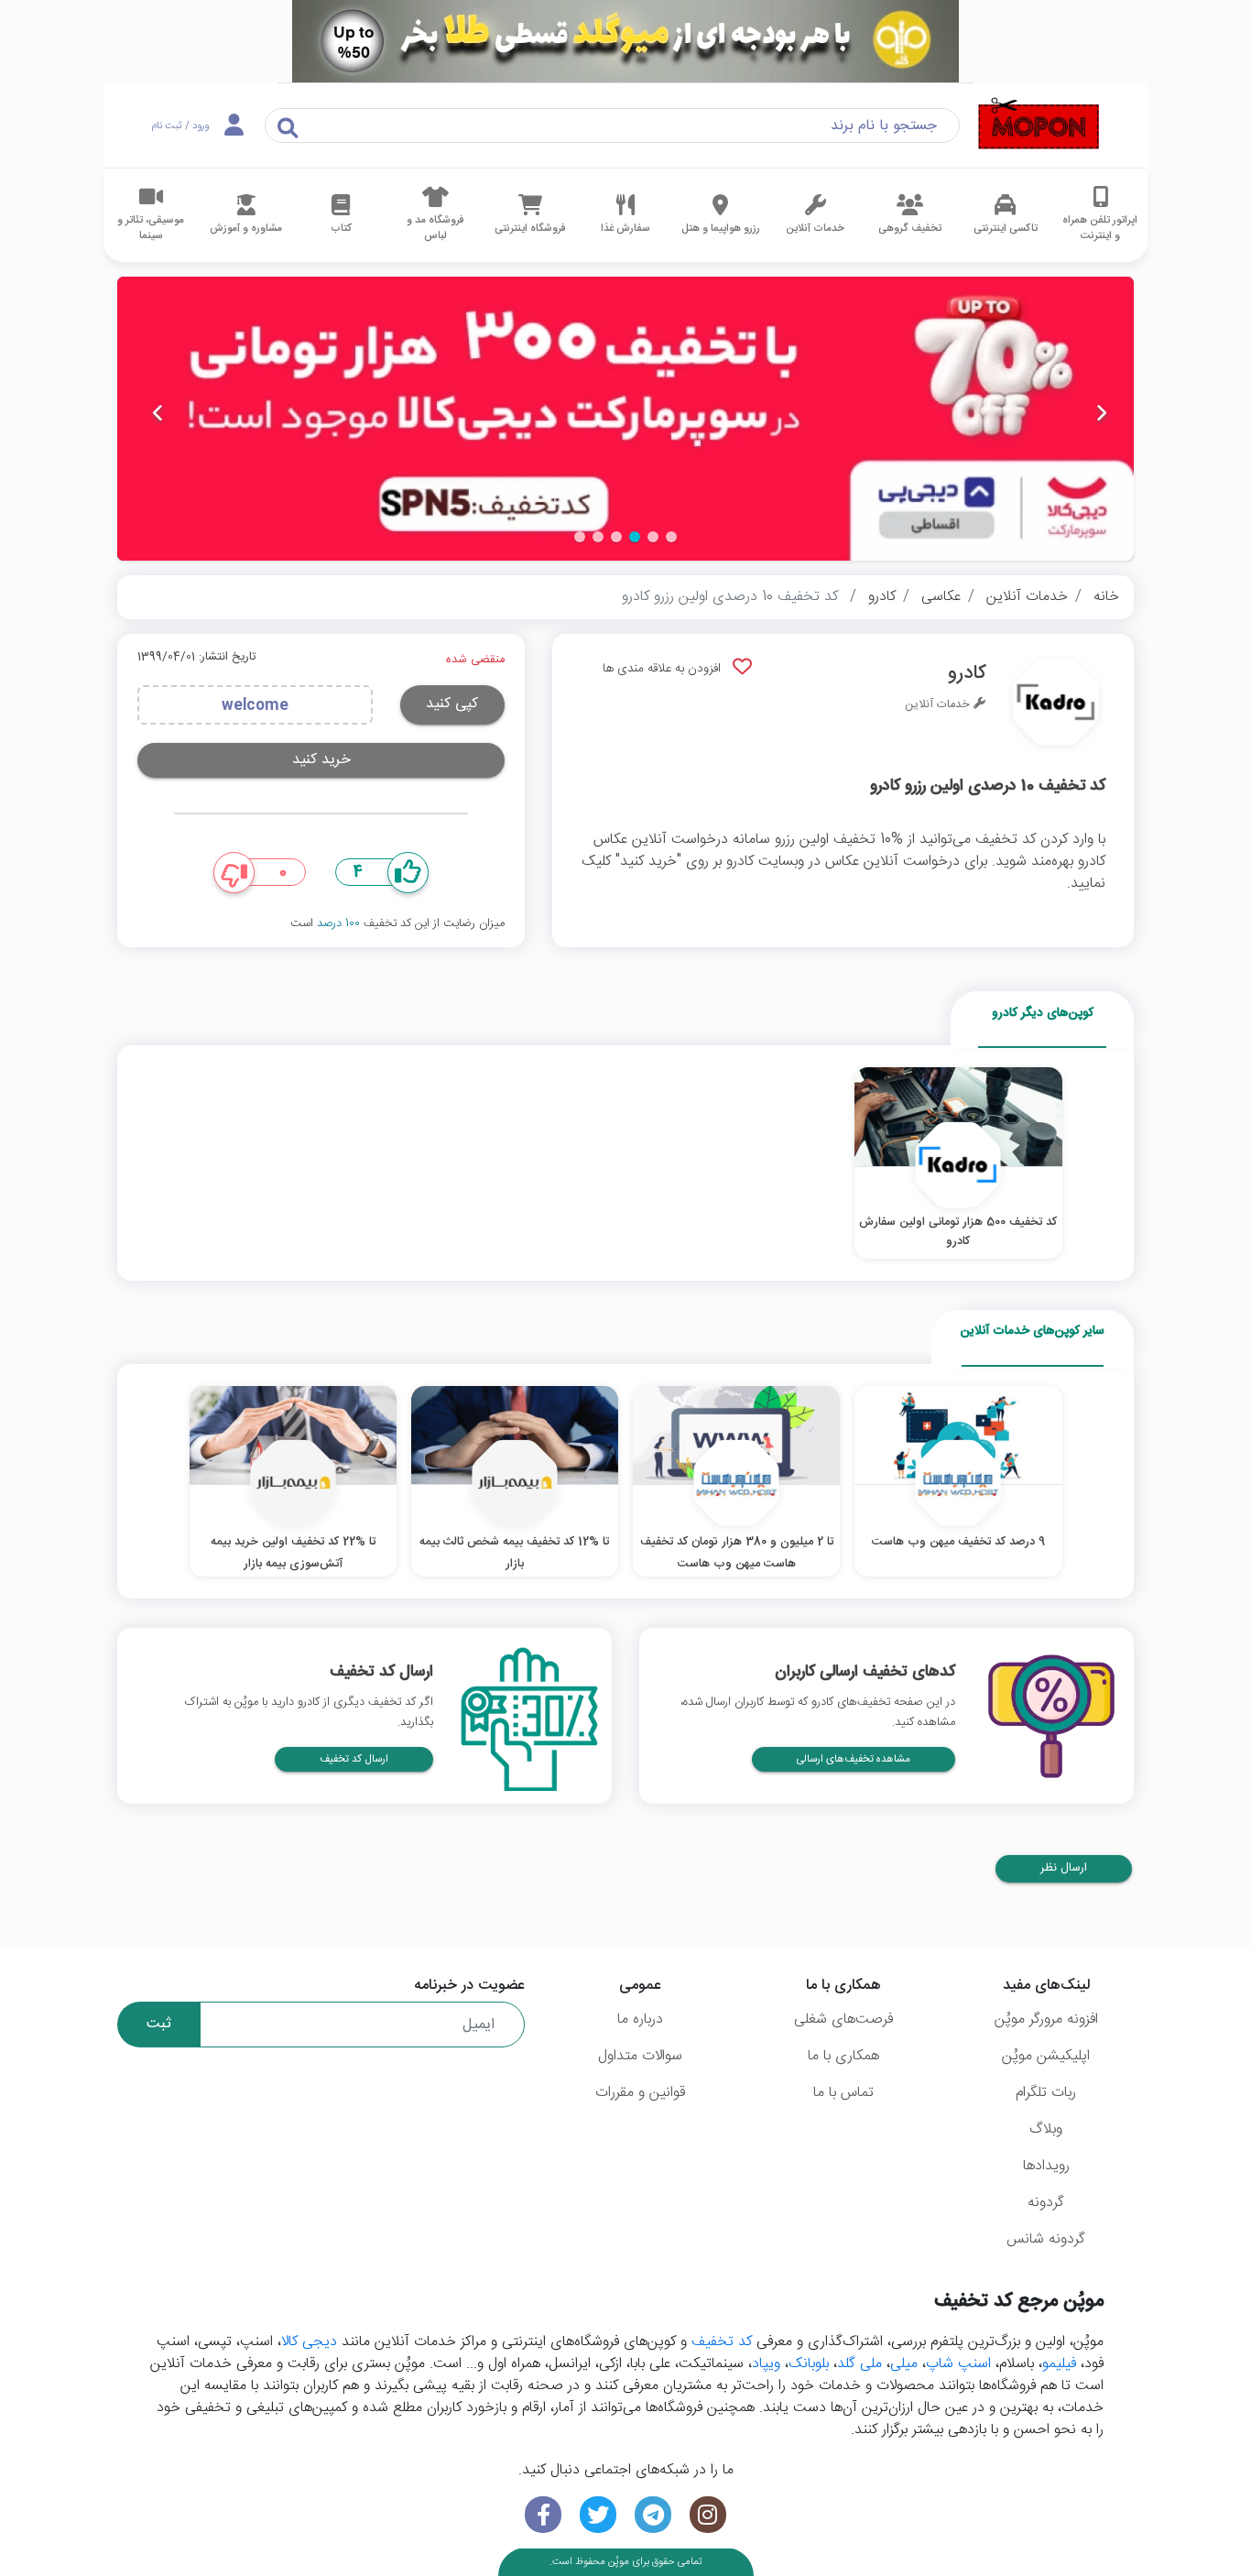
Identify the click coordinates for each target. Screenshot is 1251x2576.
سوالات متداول (640, 2056)
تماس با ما (843, 2093)
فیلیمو (1059, 2364)
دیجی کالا (309, 2342)
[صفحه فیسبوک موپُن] (543, 2515)
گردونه (1046, 2203)
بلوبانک (809, 2364)
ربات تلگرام (1046, 2093)
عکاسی (941, 597)
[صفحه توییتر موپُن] (598, 2515)
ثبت (159, 2024)
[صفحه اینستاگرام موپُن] (708, 2515)
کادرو (882, 597)
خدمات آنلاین (1027, 597)
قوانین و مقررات (640, 2093)
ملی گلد (859, 2364)
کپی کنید (452, 704)
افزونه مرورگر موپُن (1046, 2019)
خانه (1106, 597)
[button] (671, 537)
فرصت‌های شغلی (843, 2019)
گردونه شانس (1046, 2239)
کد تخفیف (722, 2342)
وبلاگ (1046, 2129)
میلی (904, 2364)
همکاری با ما (843, 2056)
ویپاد (766, 2364)
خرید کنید (321, 760)
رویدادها (1046, 2166)
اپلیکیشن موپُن (1046, 2056)
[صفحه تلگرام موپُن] (653, 2515)
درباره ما (640, 2019)
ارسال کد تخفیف (354, 1759)
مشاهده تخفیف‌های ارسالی (854, 1759)
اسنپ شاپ (958, 2364)
